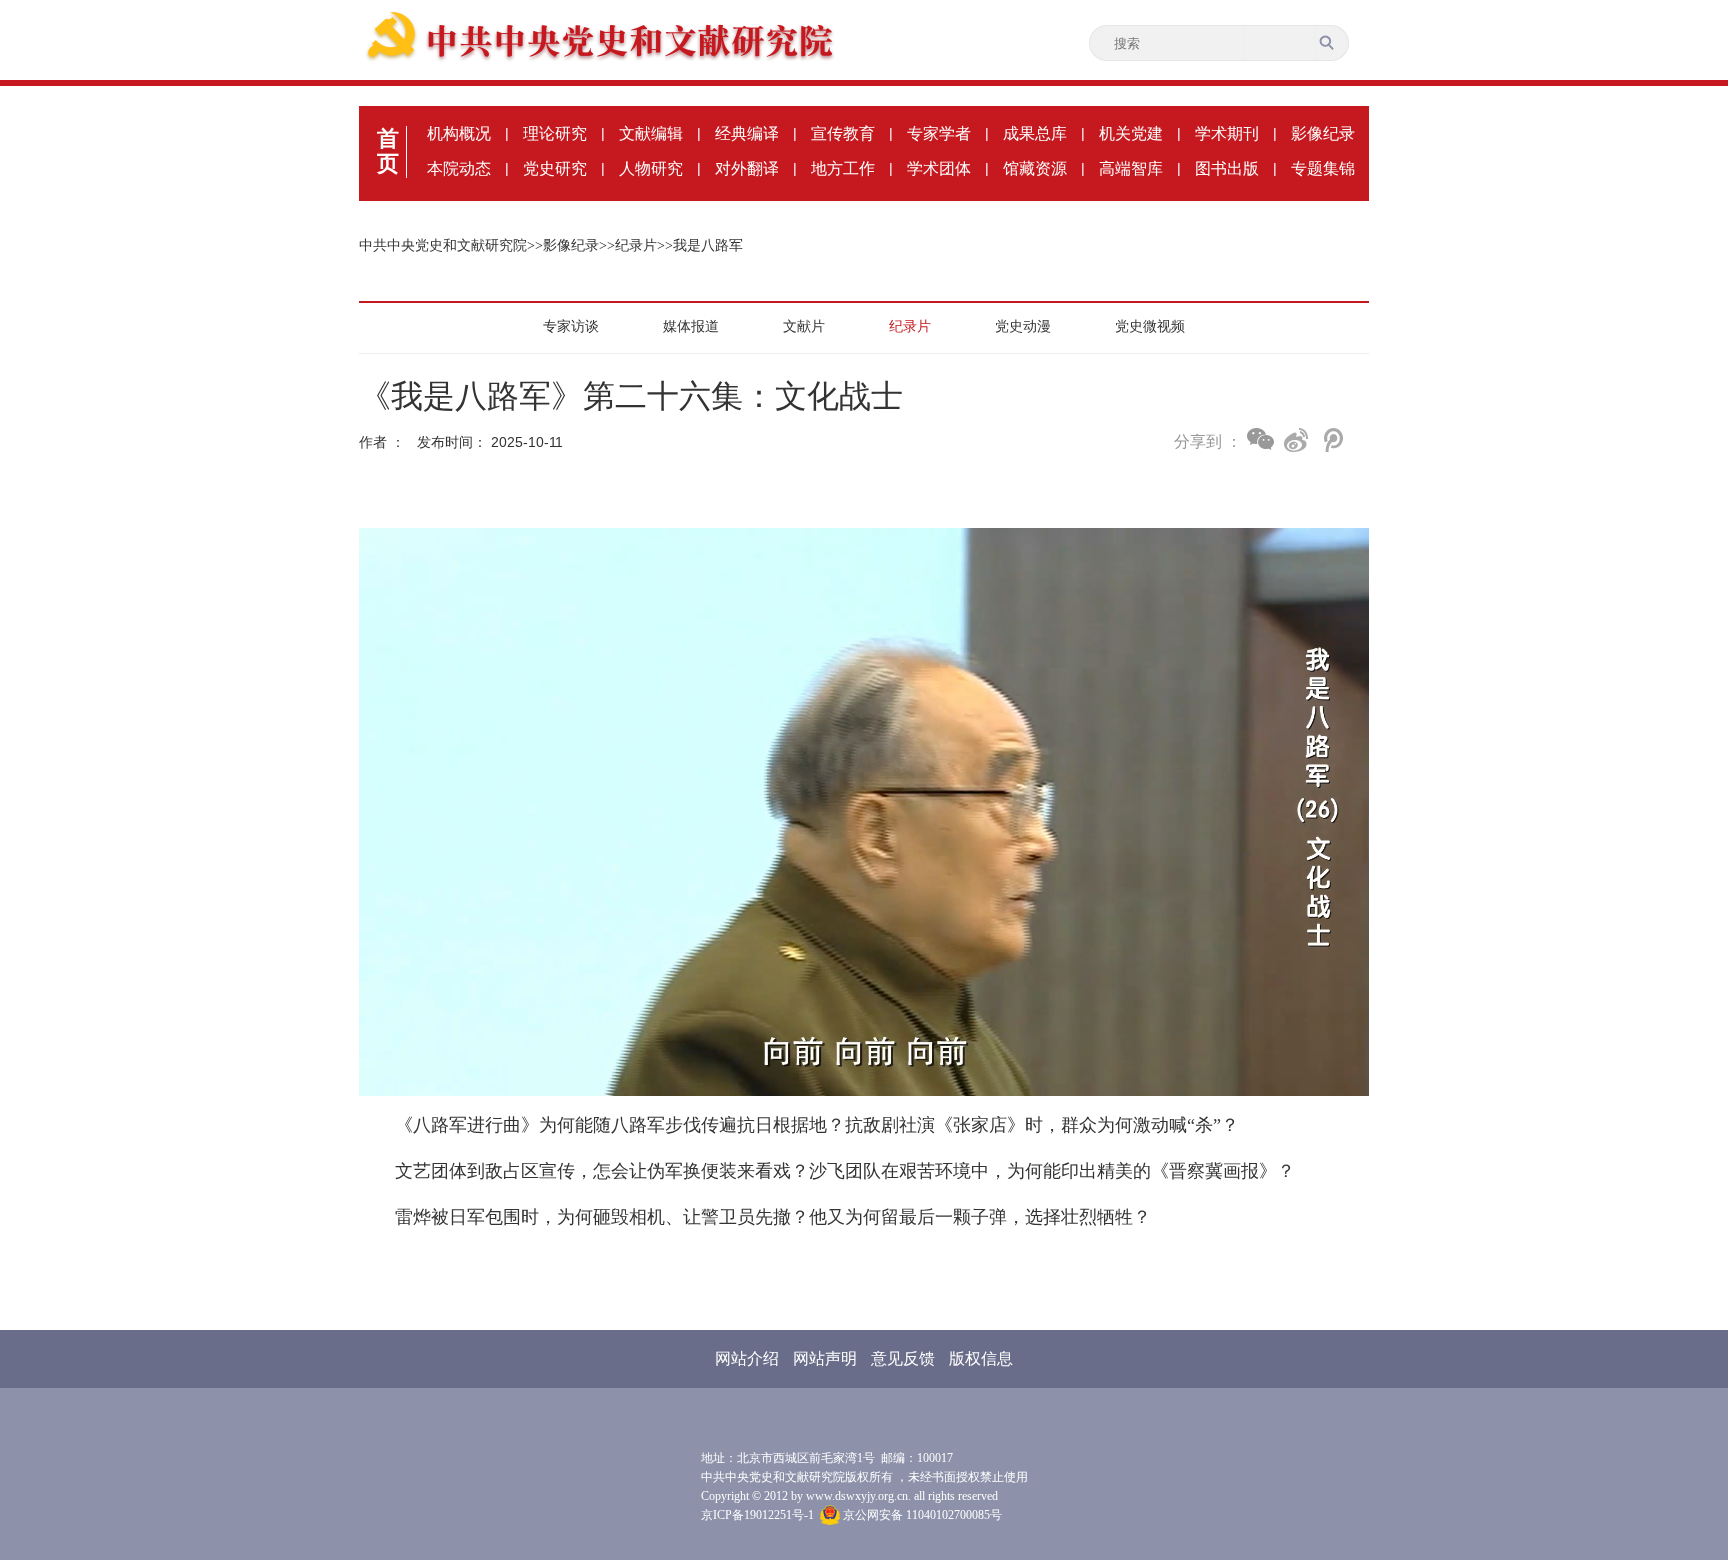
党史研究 (555, 168)
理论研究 (555, 133)
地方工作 (843, 168)
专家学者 (939, 133)
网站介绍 (747, 1358)
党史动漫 (1023, 326)
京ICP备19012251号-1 (757, 1515)
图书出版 (1227, 168)
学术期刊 (1227, 133)
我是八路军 (708, 245)
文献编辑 (651, 133)
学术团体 (939, 168)
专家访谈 (571, 326)
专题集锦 (1323, 168)
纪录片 (636, 245)
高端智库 (1131, 168)
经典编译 (747, 133)
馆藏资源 (1035, 168)
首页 (388, 151)
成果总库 (1035, 133)
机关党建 (1131, 133)
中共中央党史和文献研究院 (443, 245)
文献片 (804, 326)
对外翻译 (747, 168)
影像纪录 (1323, 133)
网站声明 (825, 1358)
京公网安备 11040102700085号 (921, 1515)
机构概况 (459, 133)
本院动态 (459, 168)
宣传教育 (843, 133)
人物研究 (651, 168)
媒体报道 (691, 326)
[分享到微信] (1260, 439)
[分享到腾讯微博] (1331, 440)
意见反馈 (903, 1358)
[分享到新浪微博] (1296, 440)
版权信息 (981, 1358)
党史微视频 (1150, 326)
